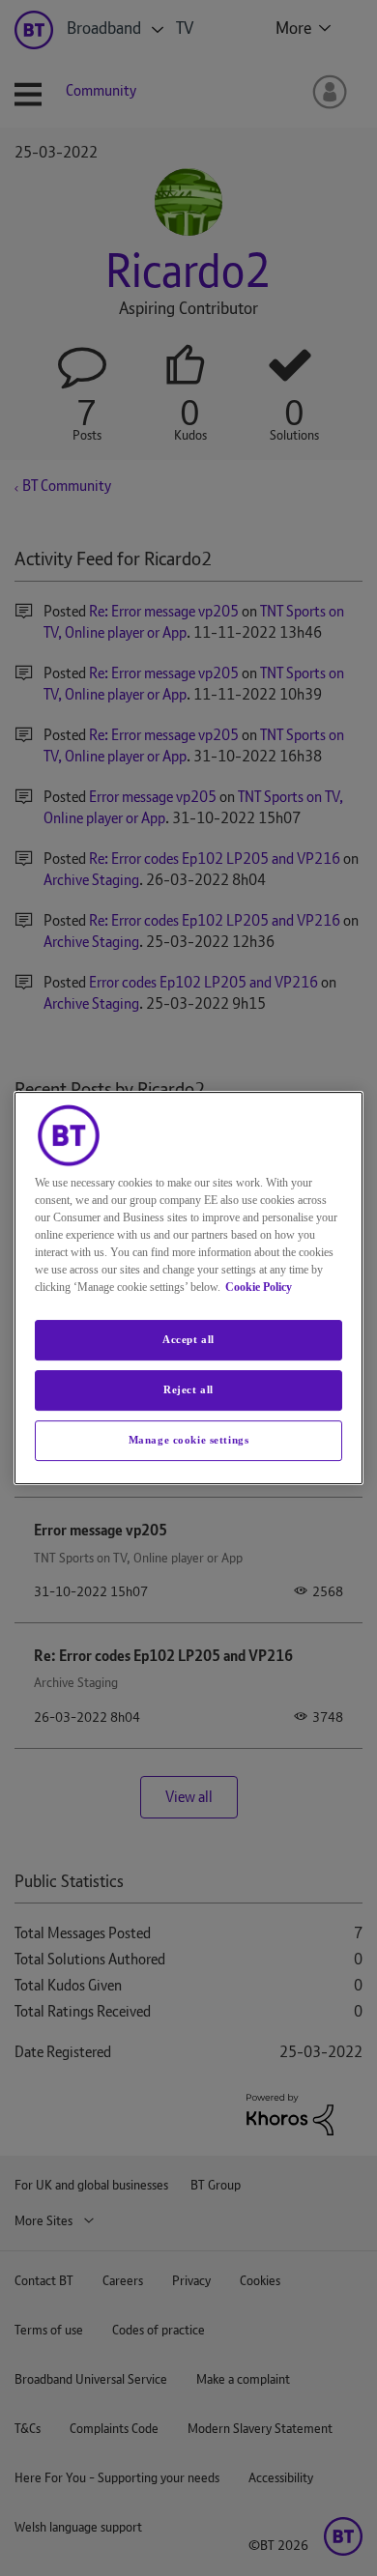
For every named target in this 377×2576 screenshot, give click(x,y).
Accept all (188, 1339)
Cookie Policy (259, 1287)
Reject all (188, 1389)
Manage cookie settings (189, 1440)
